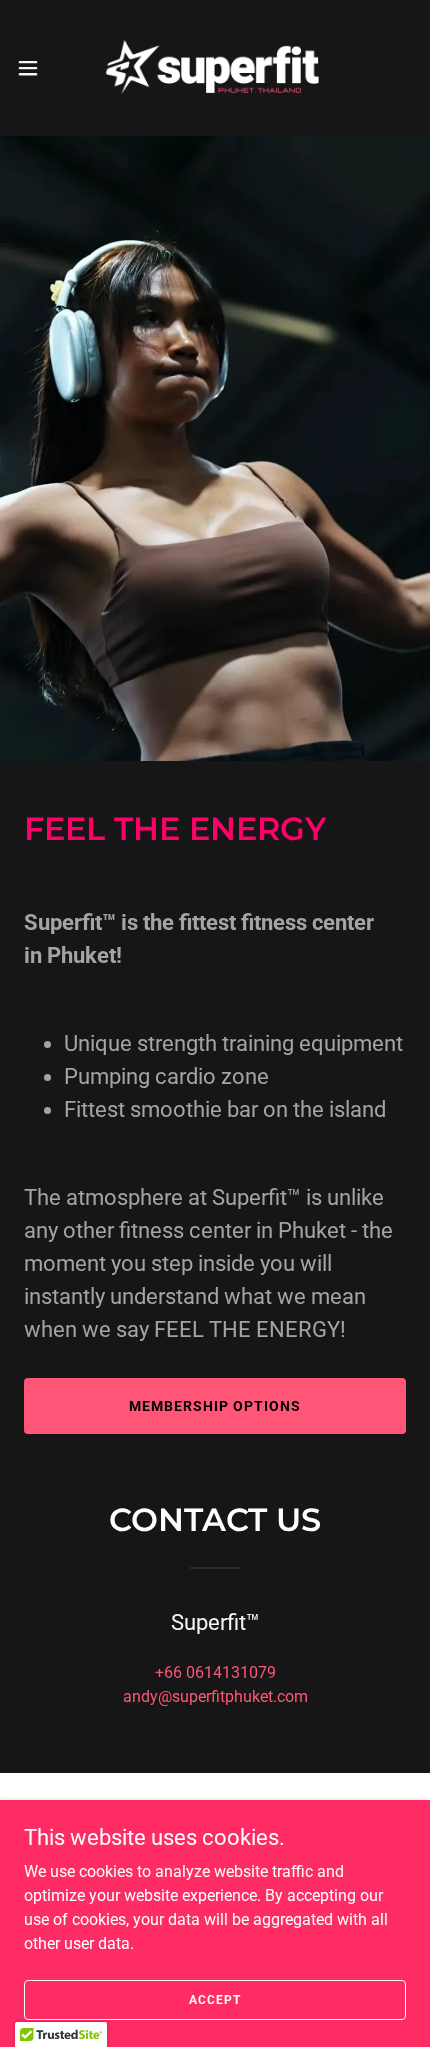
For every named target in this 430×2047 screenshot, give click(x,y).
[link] (215, 68)
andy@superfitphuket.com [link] (215, 1696)
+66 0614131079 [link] (215, 1672)
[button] (39, 68)
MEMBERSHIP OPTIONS (215, 1406)
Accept (214, 1999)
